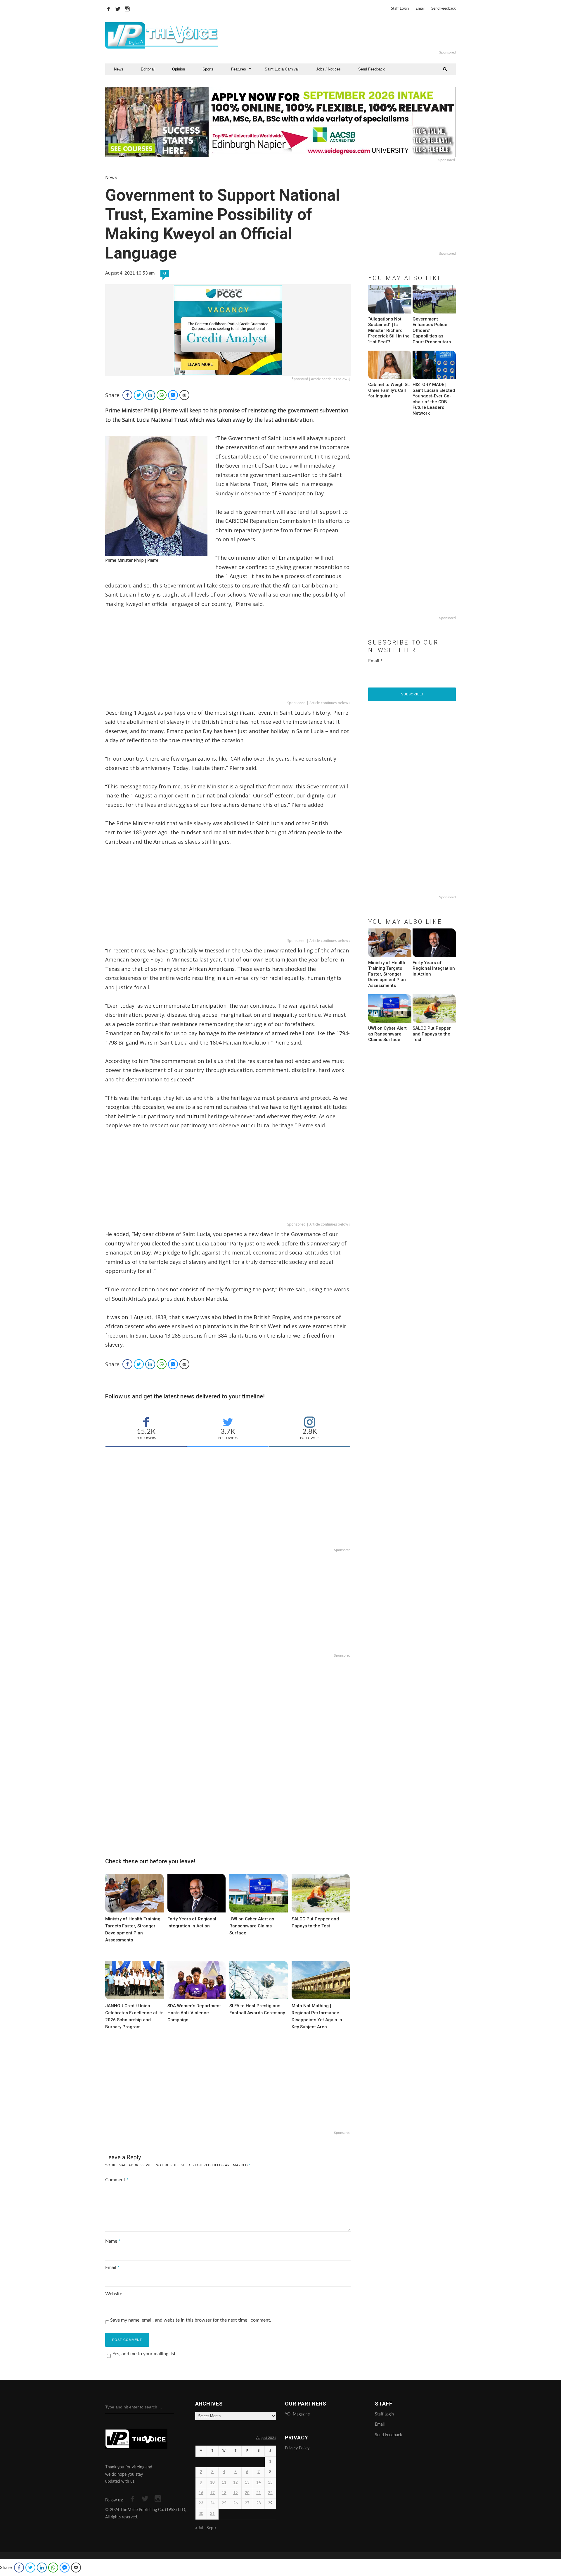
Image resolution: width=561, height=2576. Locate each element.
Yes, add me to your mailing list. (145, 2354)
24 (212, 2503)
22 (270, 2493)
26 (236, 2503)
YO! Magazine (297, 2414)
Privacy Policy (297, 2448)
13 (247, 2483)
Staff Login (400, 9)
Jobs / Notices (328, 69)
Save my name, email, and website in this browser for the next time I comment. (191, 2320)
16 (201, 2493)
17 (212, 2493)
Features (239, 69)
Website (114, 2294)
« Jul (199, 2528)
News (119, 69)
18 (224, 2493)
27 (247, 2503)
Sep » (211, 2528)
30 (201, 2514)
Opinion (179, 69)
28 (259, 2503)
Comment (117, 2180)
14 (259, 2483)
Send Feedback (444, 9)
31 (212, 2514)
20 (247, 2493)
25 (224, 2503)
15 (270, 2483)
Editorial (148, 69)
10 (212, 2483)
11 (224, 2483)
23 (201, 2503)
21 (259, 2493)
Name (113, 2241)
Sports (208, 69)
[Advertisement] (352, 35)
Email (420, 9)
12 (236, 2483)
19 (236, 2493)
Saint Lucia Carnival (282, 69)
